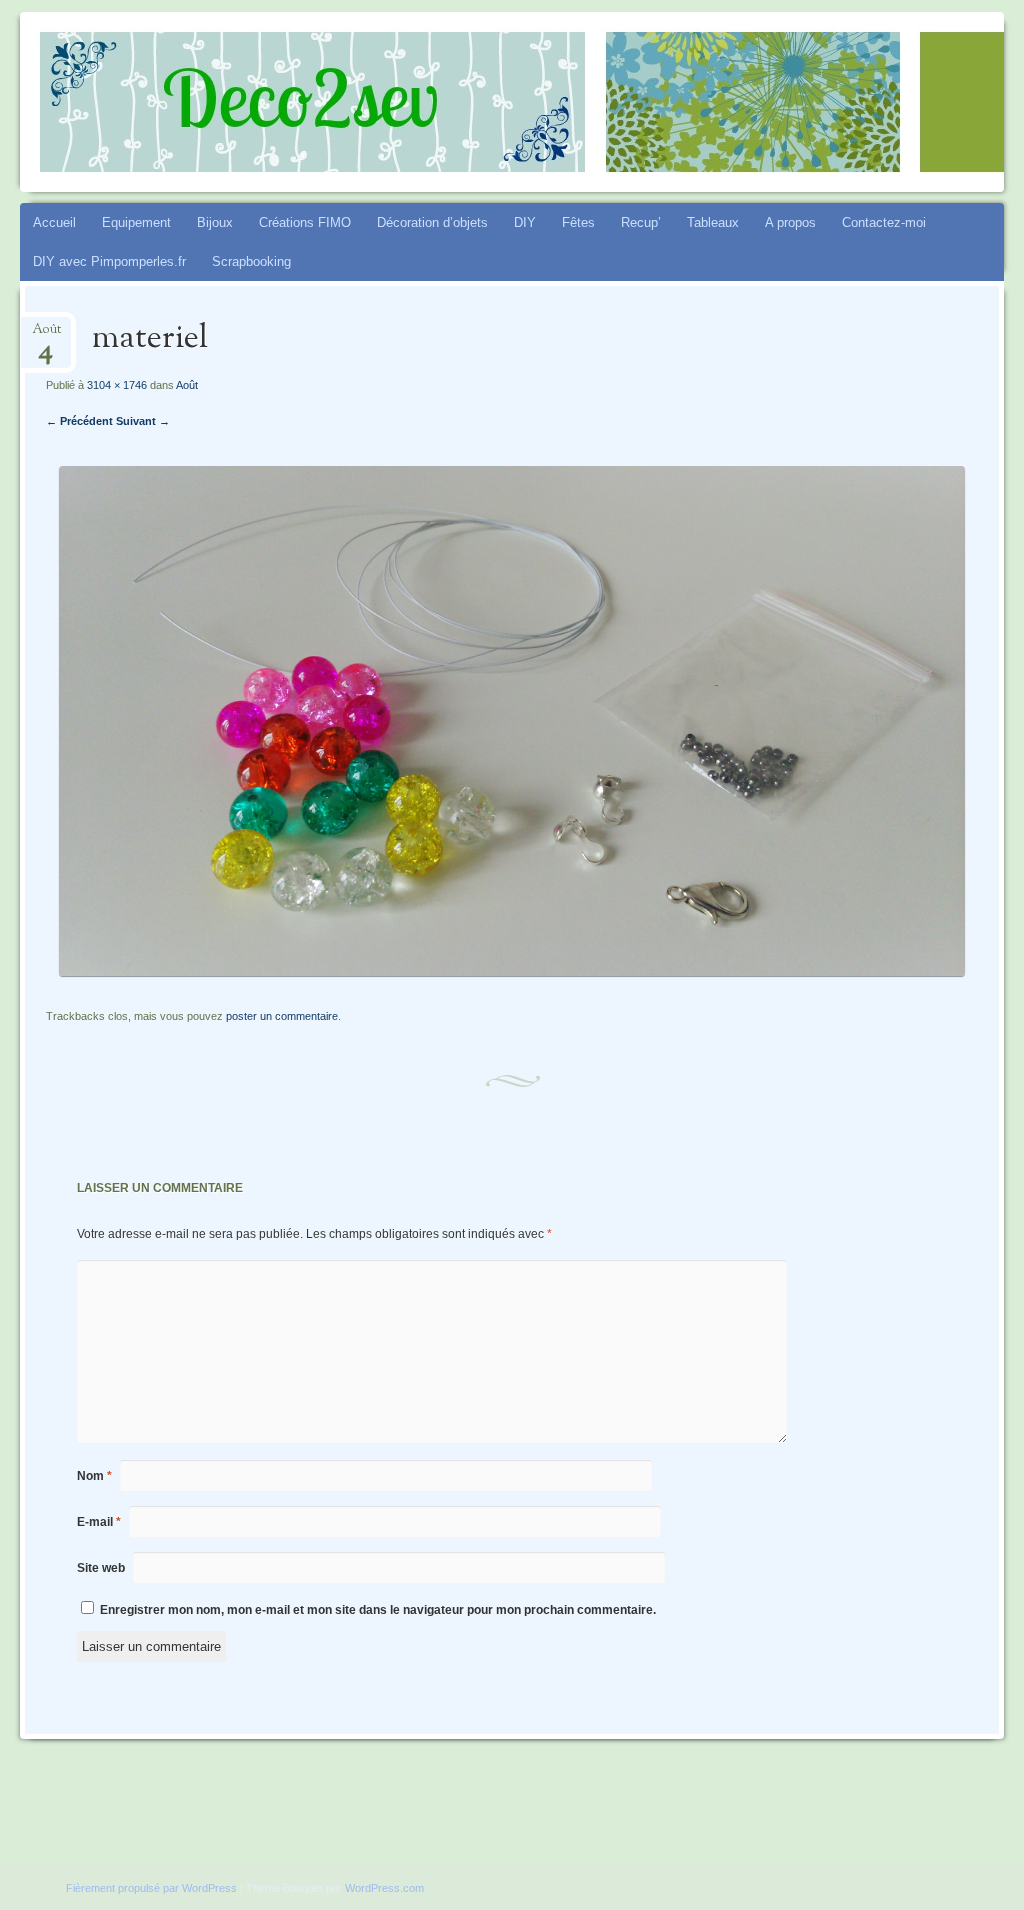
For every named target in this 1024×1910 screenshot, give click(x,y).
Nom (94, 1476)
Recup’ (641, 222)
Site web (101, 1568)
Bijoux (215, 222)
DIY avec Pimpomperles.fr (109, 261)
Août (46, 335)
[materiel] (512, 971)
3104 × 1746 (117, 385)
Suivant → (143, 421)
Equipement (136, 222)
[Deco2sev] (429, 102)
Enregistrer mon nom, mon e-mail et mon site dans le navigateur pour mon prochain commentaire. (378, 1610)
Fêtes (578, 222)
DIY (525, 222)
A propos (790, 222)
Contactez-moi (884, 222)
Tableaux (713, 222)
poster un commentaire (282, 1016)
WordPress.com (384, 1888)
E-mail (99, 1522)
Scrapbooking (251, 261)
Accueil (54, 222)
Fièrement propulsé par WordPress (151, 1888)
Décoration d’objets (432, 222)
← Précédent (79, 421)
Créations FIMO (305, 222)
